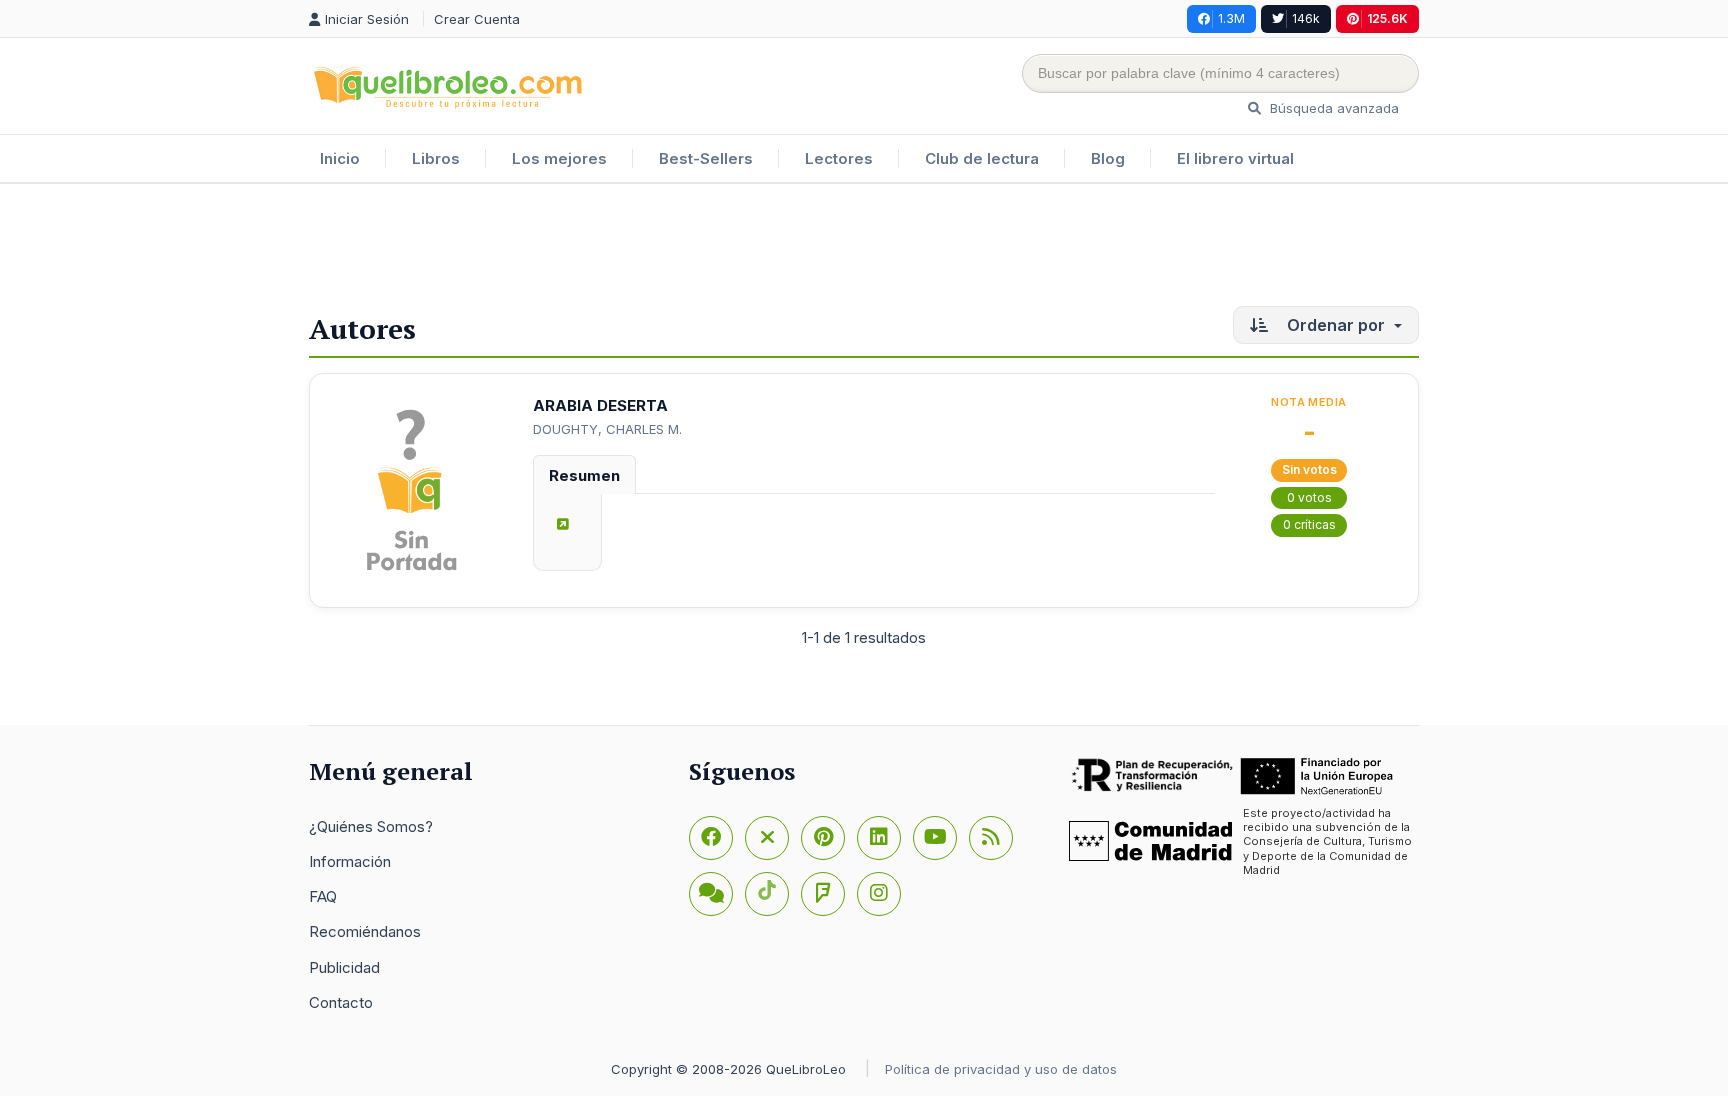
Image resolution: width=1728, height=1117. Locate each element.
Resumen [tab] (584, 475)
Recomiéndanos (365, 931)
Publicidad (344, 967)
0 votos (1309, 497)
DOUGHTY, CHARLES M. (607, 429)
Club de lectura (982, 158)
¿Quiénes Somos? (371, 826)
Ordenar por (1336, 325)
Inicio (340, 158)
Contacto (341, 1002)
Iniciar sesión (369, 19)
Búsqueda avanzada (1332, 108)
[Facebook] (711, 838)
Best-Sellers (706, 158)
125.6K (1387, 18)
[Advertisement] (864, 249)
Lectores (839, 158)
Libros (436, 158)
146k (1306, 18)
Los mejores (559, 158)
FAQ (323, 896)
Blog (1108, 158)
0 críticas (1309, 524)
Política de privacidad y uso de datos (1001, 1069)
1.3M (1231, 18)
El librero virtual (1235, 158)
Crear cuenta (477, 19)
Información (350, 861)
